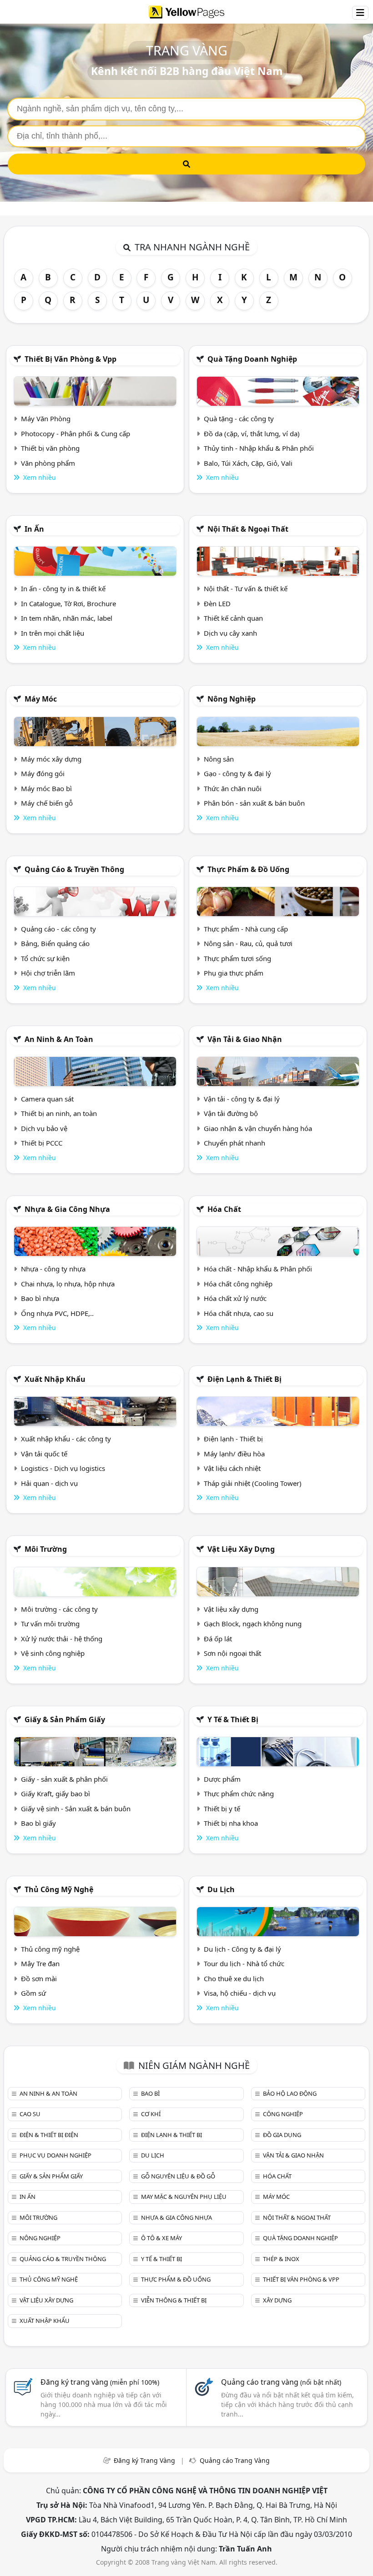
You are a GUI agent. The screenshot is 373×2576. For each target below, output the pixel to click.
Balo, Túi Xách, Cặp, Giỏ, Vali (248, 463)
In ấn (34, 529)
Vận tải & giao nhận (245, 1039)
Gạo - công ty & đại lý (237, 773)
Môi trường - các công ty (59, 1609)
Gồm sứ (33, 1993)
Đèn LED (217, 603)
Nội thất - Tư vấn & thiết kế (246, 588)
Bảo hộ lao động (290, 2093)
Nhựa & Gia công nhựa (67, 1209)
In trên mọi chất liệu (53, 633)
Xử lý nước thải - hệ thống (62, 1639)
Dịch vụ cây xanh (230, 633)
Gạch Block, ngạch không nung (253, 1624)
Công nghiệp (283, 2114)
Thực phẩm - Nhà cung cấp (246, 929)
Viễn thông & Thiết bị (174, 2300)
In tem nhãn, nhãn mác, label (67, 618)
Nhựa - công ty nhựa (53, 1269)
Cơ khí (151, 2114)
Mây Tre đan (40, 1963)
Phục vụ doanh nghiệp (55, 2155)
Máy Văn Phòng (46, 419)
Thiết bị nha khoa (231, 1823)
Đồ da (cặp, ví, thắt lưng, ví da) (252, 433)
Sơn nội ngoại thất (232, 1653)
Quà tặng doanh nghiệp (252, 359)
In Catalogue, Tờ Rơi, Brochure (68, 603)
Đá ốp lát (218, 1639)
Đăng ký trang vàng (100, 2382)
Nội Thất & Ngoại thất (248, 529)
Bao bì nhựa (40, 1298)
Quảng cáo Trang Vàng (235, 2460)
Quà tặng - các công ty (239, 419)
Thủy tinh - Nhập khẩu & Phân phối (259, 448)
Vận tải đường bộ (231, 1113)
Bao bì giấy (38, 1823)
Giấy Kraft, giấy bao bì (55, 1794)
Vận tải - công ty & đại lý (242, 1099)
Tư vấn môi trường (50, 1624)
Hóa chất (224, 1209)
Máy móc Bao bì (46, 788)
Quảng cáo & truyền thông (74, 869)
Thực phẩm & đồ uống (248, 869)
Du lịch (221, 1889)
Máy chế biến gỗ (47, 803)
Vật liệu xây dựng (241, 1549)
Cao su (30, 2114)
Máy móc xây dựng (51, 759)
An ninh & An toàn (59, 1039)
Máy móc (41, 699)
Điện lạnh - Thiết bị (233, 1439)
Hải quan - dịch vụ (49, 1483)
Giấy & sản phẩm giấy (65, 1719)
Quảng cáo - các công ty (58, 929)
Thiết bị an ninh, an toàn (59, 1113)
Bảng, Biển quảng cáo (55, 943)
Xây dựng (277, 2300)
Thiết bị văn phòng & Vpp (71, 359)
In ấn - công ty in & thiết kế (63, 588)
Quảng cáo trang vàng (281, 2382)
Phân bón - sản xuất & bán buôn (254, 803)
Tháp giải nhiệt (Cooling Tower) (253, 1483)
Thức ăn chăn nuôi (233, 788)
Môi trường (46, 1549)
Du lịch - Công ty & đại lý (242, 1949)
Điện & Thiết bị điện (49, 2135)
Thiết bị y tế (222, 1809)
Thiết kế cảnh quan (233, 618)
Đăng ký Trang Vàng (144, 2460)
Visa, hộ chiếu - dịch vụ (240, 1993)
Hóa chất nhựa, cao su (239, 1313)
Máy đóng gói (43, 773)
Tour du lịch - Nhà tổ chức (244, 1963)
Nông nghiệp (232, 699)
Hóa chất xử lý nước (235, 1298)
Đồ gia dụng (282, 2135)
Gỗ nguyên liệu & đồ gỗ (178, 2176)
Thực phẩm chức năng (239, 1794)
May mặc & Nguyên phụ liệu (184, 2197)
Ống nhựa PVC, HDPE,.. (57, 1313)
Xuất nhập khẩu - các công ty (66, 1439)
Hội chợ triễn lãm (48, 973)
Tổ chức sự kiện (45, 958)
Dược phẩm (222, 1779)
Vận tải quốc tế (44, 1454)
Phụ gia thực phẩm (234, 973)
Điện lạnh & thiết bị (244, 1379)
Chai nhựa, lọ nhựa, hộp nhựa (68, 1284)
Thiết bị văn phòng (50, 448)
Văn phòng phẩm (48, 463)
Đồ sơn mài (39, 1978)
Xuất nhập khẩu (55, 1379)
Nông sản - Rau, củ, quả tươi (248, 943)
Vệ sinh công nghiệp (53, 1653)
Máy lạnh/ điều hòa (234, 1454)
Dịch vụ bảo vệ (44, 1128)
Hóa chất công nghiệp (238, 1284)
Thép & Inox (281, 2259)
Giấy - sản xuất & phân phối (64, 1779)
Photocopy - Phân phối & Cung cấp (76, 433)
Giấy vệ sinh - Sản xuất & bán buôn (76, 1809)
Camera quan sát (47, 1099)
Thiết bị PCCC (42, 1143)
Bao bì (150, 2093)
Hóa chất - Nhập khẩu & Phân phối (258, 1269)
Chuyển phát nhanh (234, 1143)
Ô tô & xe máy (161, 2238)
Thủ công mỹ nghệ (59, 1889)
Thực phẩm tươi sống (237, 958)
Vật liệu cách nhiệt (232, 1468)
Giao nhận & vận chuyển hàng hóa (258, 1128)
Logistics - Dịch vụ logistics (63, 1468)
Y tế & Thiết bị (233, 1719)
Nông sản (219, 759)
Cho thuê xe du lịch (234, 1978)
